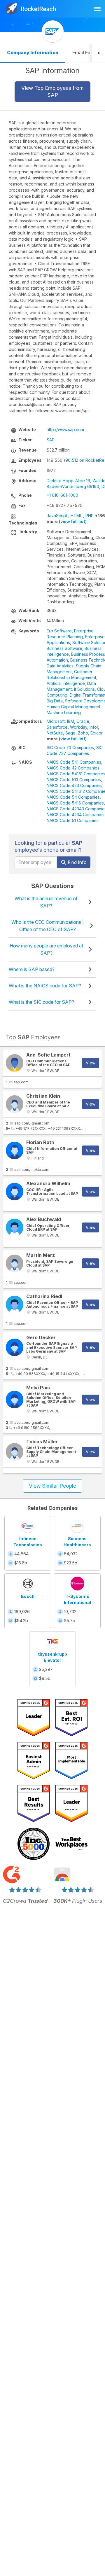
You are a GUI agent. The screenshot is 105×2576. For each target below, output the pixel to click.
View (91, 1063)
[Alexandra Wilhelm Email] (15, 1192)
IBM (71, 721)
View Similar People (52, 1486)
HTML (76, 516)
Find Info (77, 862)
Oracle (83, 721)
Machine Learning (64, 712)
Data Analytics (60, 666)
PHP (90, 516)
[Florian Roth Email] (15, 1150)
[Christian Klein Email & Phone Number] (15, 1104)
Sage (70, 733)
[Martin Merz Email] (15, 1263)
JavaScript (57, 516)
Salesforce (57, 727)
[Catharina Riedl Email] (15, 1304)
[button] (99, 53)
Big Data (55, 701)
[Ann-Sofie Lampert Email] (15, 1063)
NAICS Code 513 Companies (74, 780)
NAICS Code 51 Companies (73, 820)
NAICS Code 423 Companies (74, 785)
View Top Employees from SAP (52, 91)
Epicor (97, 733)
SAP (51, 440)
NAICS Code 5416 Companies (75, 803)
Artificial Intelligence (66, 683)
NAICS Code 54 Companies (73, 797)
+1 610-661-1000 (62, 495)
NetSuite (55, 733)
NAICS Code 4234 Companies (76, 815)
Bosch (28, 1596)
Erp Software (59, 631)
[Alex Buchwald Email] (15, 1227)
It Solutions (84, 689)
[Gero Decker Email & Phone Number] (15, 1347)
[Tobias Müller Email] (15, 1452)
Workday (79, 727)
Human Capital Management (73, 707)
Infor (94, 727)
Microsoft (56, 721)
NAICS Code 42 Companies (73, 768)
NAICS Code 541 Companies (74, 762)
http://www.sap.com (65, 430)
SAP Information (52, 71)
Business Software (64, 648)
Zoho (83, 733)
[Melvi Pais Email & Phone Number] (15, 1400)
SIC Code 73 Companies (70, 747)
